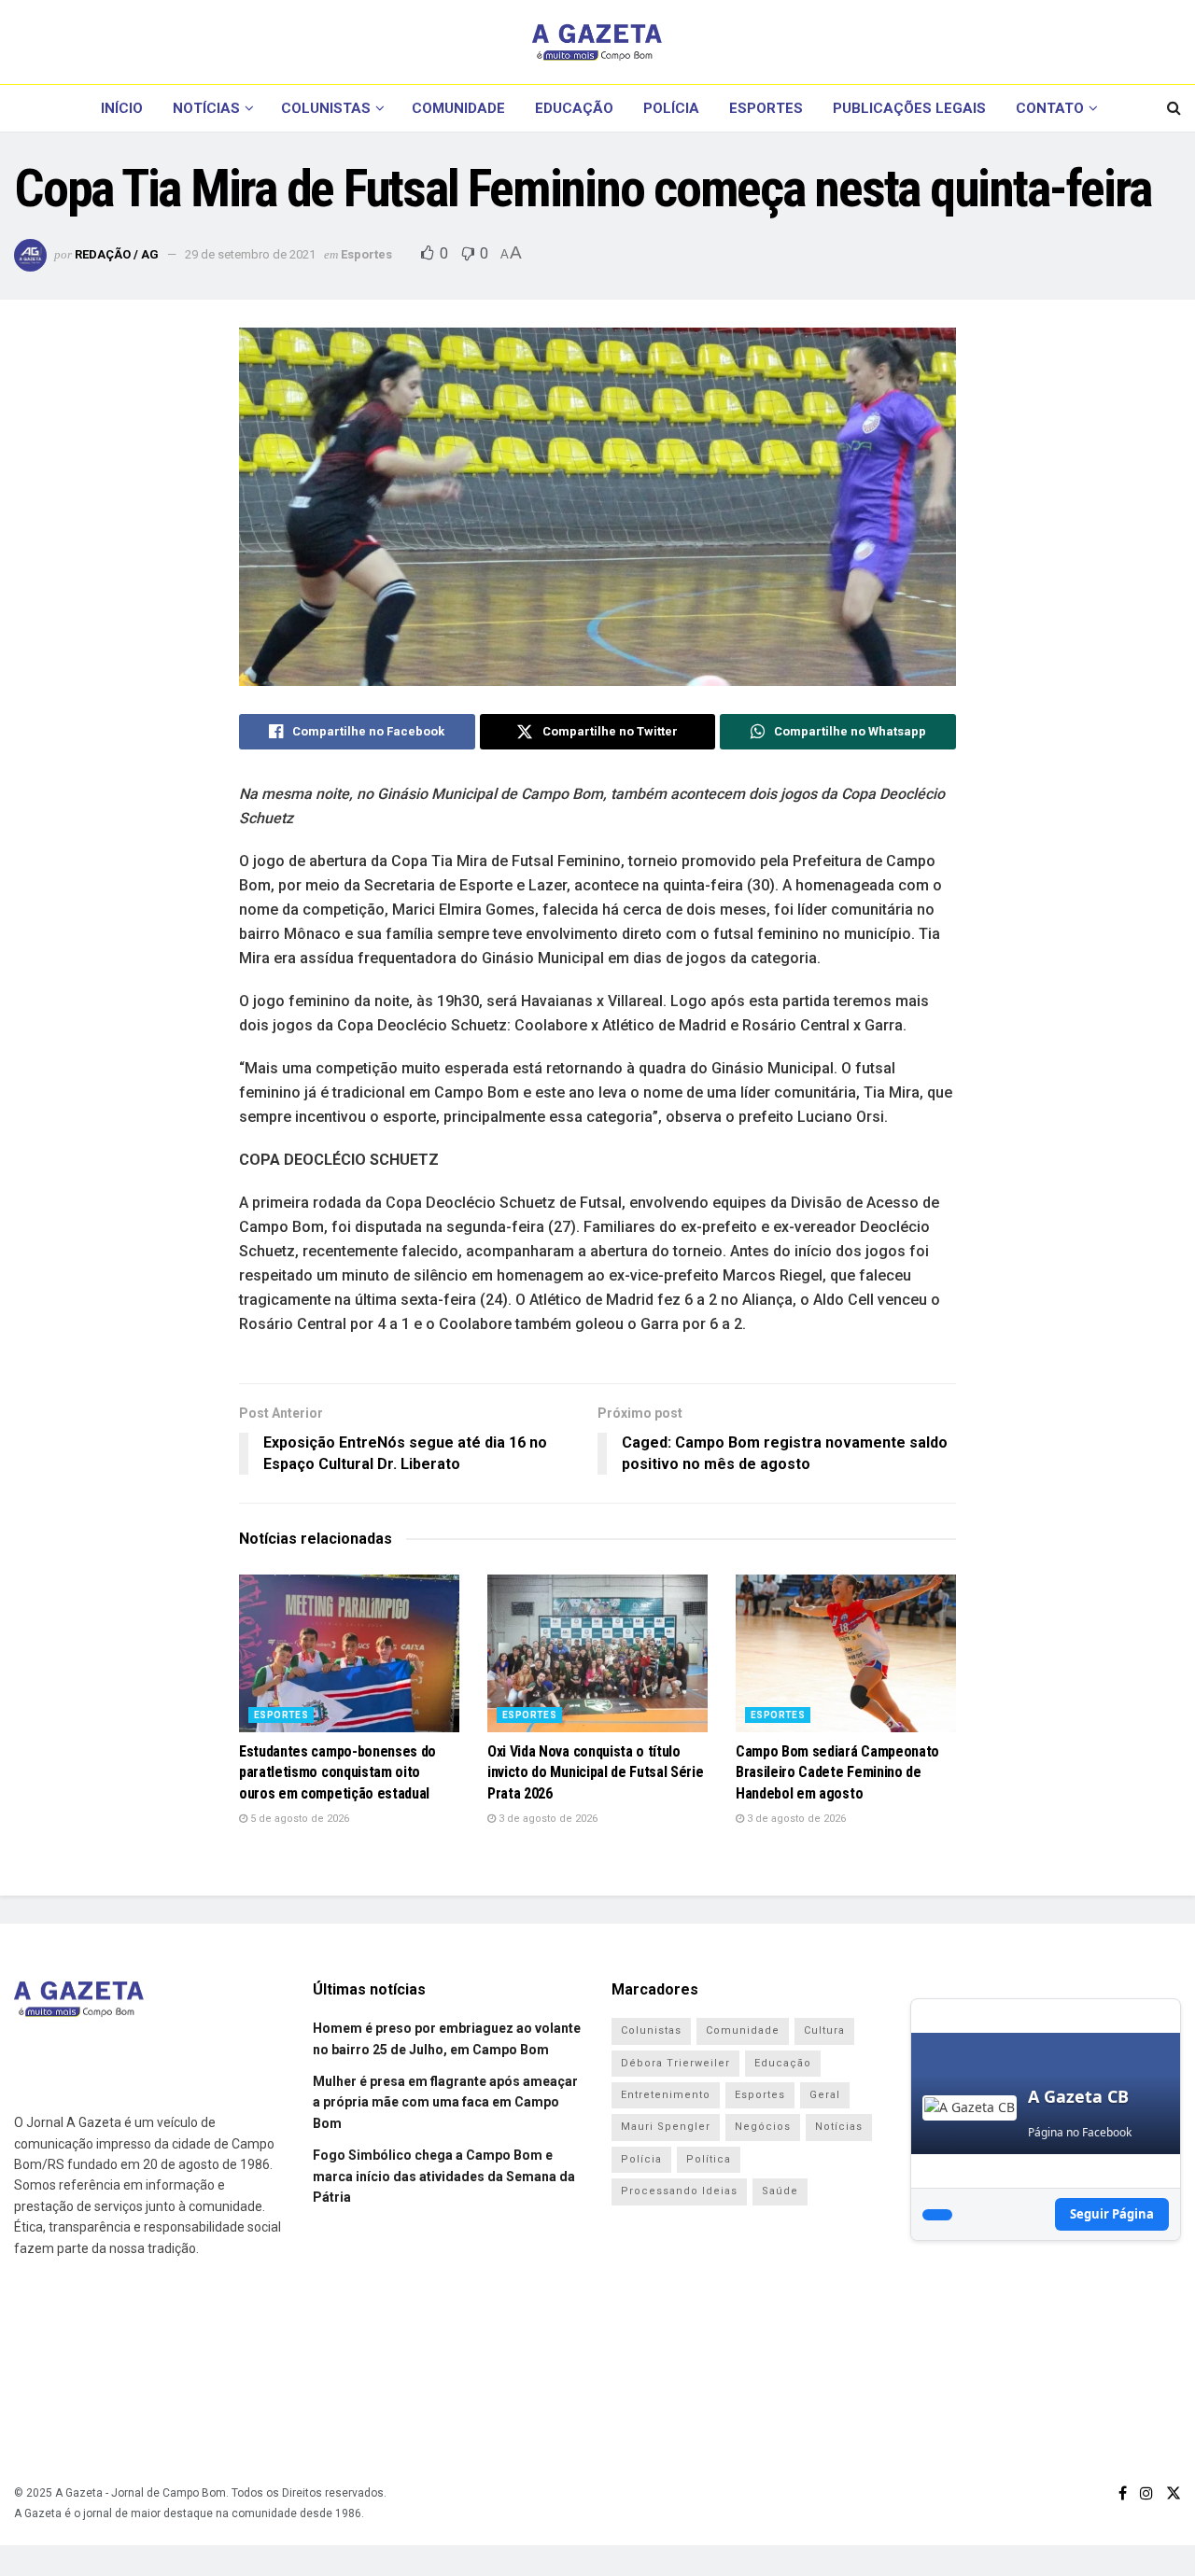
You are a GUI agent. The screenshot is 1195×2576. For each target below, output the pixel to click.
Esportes (766, 108)
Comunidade (458, 108)
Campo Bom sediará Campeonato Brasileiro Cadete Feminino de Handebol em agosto (837, 1772)
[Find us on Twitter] (1174, 2493)
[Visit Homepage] (597, 42)
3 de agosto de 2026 (547, 1819)
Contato (1050, 108)
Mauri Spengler (666, 2127)
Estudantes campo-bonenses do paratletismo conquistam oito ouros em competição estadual (337, 1772)
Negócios (763, 2127)
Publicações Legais (909, 108)
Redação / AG (117, 254)
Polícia (671, 108)
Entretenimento (666, 2095)
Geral (825, 2095)
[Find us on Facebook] (1123, 2493)
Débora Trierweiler (675, 2063)
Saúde (780, 2191)
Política (709, 2159)
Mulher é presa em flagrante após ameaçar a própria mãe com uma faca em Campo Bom (445, 2102)
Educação (574, 108)
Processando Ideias (679, 2191)
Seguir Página (1112, 2214)
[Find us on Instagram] (1146, 2493)
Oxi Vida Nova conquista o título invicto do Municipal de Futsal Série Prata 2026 (595, 1772)
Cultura (824, 2030)
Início (122, 108)
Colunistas (326, 108)
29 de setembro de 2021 (250, 254)
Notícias (206, 108)
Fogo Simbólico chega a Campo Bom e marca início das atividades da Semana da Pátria (444, 2176)
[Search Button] (1174, 108)
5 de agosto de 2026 (298, 1819)
